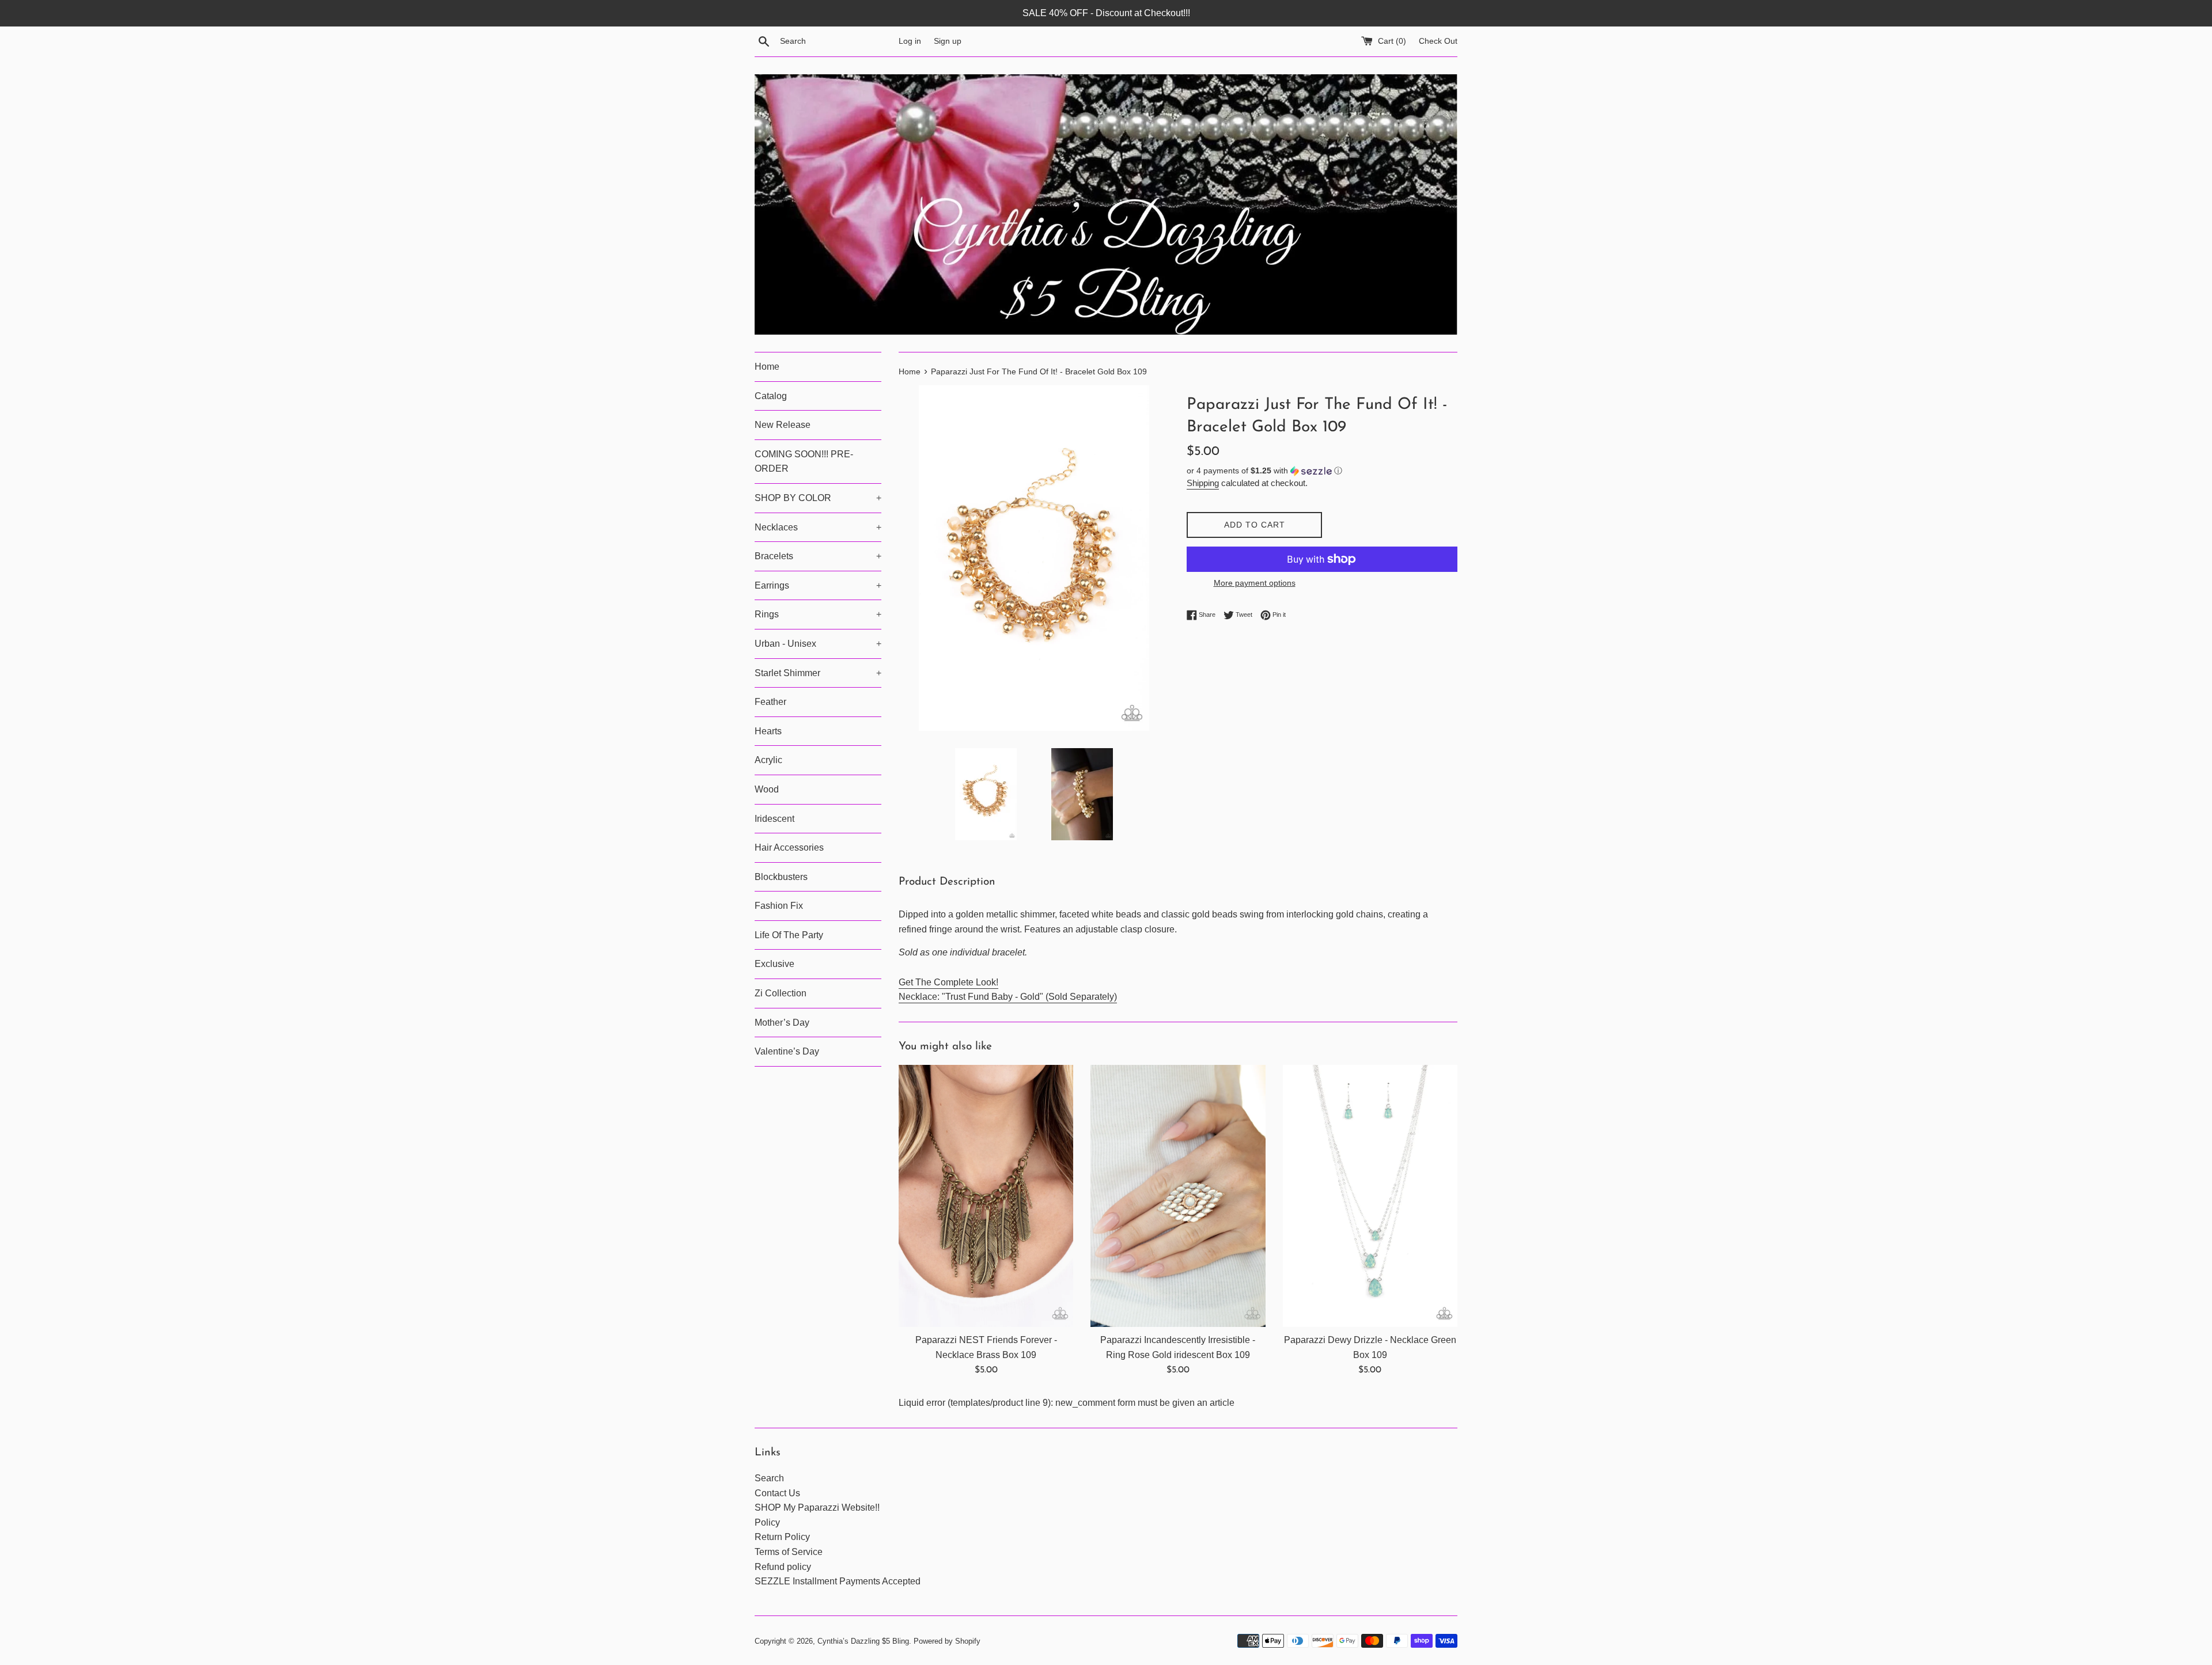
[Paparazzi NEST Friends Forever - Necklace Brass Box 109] (986, 1196)
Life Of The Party (789, 935)
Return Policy (782, 1537)
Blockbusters (781, 877)
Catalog (771, 396)
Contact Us (777, 1493)
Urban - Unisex (818, 644)
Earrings (818, 585)
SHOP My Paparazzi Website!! (817, 1507)
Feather (770, 702)
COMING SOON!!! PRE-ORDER (804, 462)
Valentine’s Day (787, 1051)
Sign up (948, 41)
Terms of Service (789, 1552)
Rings (818, 614)
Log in (910, 41)
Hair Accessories (789, 847)
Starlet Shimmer (818, 673)
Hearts (768, 731)
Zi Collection (781, 993)
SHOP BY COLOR (818, 498)
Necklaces (818, 527)
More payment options (1255, 583)
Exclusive (774, 964)
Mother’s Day (782, 1023)
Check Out (1438, 41)
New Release (783, 425)
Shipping (1203, 483)
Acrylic (768, 760)
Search (769, 1478)
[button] (1322, 471)
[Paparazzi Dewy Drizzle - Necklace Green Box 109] (1370, 1196)
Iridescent (774, 819)
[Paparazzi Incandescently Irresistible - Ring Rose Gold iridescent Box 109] (1178, 1196)
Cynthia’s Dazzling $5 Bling (863, 1641)
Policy (767, 1522)
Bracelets (818, 556)
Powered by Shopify (947, 1641)
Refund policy (783, 1567)
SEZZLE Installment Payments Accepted (838, 1581)
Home (767, 367)
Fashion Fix (779, 906)
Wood (767, 789)
